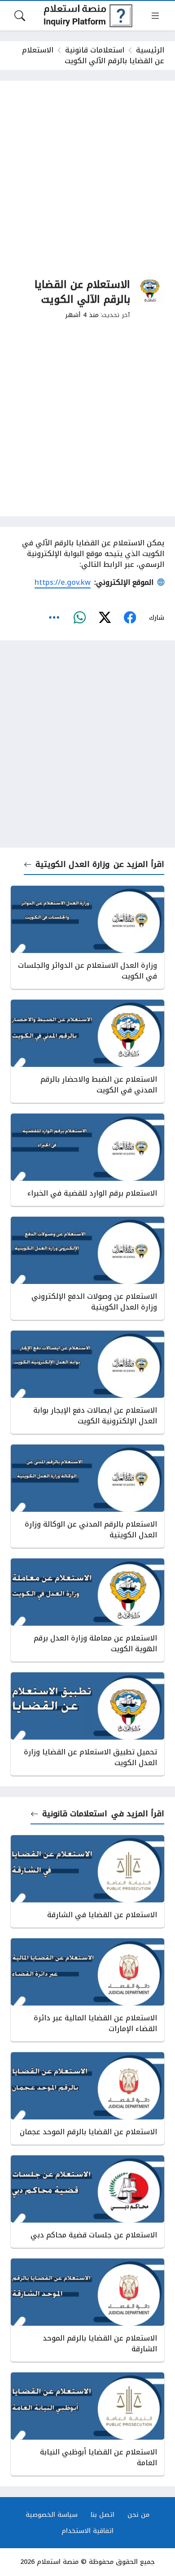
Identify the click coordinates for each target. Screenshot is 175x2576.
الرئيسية (150, 50)
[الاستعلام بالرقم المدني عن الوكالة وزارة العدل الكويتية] (87, 1496)
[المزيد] (54, 618)
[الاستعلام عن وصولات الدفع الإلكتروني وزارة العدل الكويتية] (87, 1268)
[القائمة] (155, 16)
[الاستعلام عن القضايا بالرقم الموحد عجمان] (87, 2098)
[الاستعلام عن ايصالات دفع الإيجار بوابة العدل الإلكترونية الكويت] (87, 1382)
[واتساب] (79, 618)
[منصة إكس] (105, 618)
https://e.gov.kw (63, 582)
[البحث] (20, 16)
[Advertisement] (87, 179)
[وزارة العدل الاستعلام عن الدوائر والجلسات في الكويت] (87, 937)
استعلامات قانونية (95, 50)
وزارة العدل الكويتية (72, 864)
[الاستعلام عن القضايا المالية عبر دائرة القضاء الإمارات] (87, 1990)
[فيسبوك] (130, 618)
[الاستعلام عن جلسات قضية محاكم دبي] (87, 2202)
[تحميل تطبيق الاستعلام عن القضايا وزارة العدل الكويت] (87, 1724)
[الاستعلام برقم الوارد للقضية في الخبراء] (87, 1160)
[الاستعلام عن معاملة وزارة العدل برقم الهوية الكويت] (87, 1610)
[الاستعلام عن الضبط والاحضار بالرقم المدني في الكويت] (87, 1051)
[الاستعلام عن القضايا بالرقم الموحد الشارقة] (87, 2310)
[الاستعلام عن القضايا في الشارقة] (87, 1881)
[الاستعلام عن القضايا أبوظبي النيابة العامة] (87, 2424)
